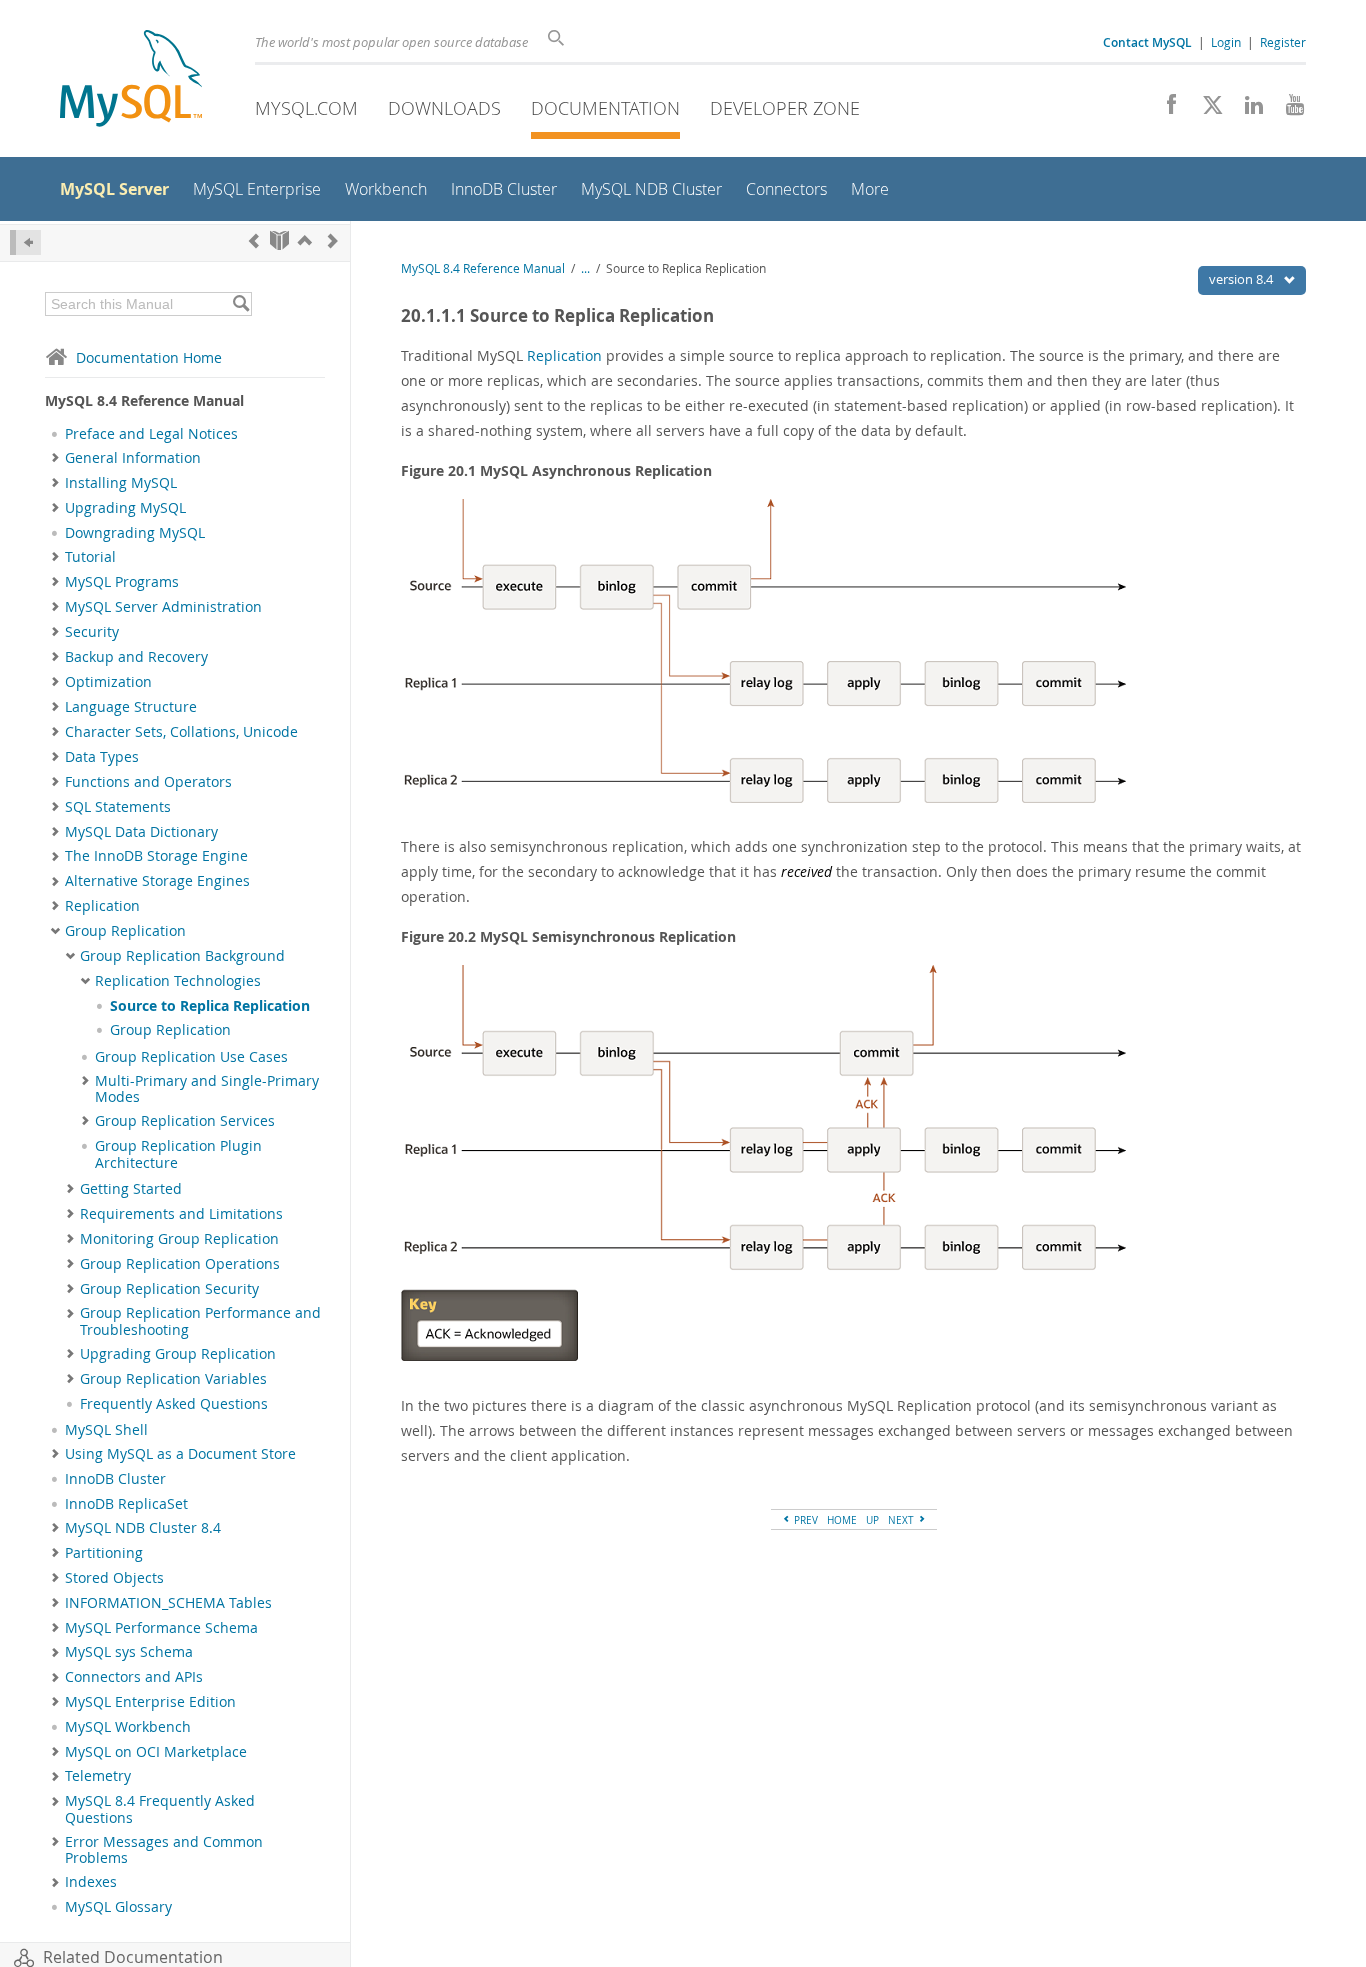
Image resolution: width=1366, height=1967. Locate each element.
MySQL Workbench (128, 1727)
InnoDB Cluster (115, 1479)
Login (1226, 42)
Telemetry (98, 1776)
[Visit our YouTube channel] (1287, 110)
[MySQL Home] (131, 80)
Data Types (102, 757)
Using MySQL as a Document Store (180, 1454)
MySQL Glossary (118, 1907)
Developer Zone (785, 108)
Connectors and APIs (134, 1677)
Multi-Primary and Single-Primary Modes (207, 1089)
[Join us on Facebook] (1164, 110)
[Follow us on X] (1205, 110)
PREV (804, 1520)
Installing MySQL (121, 483)
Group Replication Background (182, 956)
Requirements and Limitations (181, 1214)
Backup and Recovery (136, 657)
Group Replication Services (185, 1121)
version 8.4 (1242, 279)
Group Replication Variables (173, 1379)
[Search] (240, 304)
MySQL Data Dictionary (141, 832)
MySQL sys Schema (129, 1652)
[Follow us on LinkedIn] (1246, 110)
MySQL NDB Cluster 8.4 (143, 1528)
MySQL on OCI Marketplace (156, 1752)
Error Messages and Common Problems (164, 1850)
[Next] (333, 240)
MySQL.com (306, 108)
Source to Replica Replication (210, 1006)
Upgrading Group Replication (178, 1354)
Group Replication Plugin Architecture (178, 1154)
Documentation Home (149, 357)
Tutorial (90, 557)
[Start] (279, 240)
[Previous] (254, 240)
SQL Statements (118, 807)
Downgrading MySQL (135, 533)
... (585, 268)
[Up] (305, 240)
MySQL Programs (122, 582)
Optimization (108, 682)
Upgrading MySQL (125, 508)
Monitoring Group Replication (179, 1239)
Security (92, 632)
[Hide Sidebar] (25, 242)
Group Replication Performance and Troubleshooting (200, 1321)
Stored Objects (114, 1578)
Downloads (444, 108)
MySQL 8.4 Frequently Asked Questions (160, 1809)
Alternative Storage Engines (157, 881)
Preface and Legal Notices (151, 434)
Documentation (605, 108)
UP (872, 1520)
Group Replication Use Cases (191, 1057)
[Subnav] (55, 458)
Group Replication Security (169, 1289)
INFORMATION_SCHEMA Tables (168, 1603)
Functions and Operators (148, 782)
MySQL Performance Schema (161, 1628)
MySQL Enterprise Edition (150, 1702)
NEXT (902, 1520)
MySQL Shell (106, 1430)
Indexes (91, 1882)
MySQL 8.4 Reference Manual (483, 268)
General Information (133, 458)
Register (1283, 42)
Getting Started (131, 1189)
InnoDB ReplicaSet (126, 1504)
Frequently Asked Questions (174, 1404)
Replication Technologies (178, 981)
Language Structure (131, 707)
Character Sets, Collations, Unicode (181, 732)
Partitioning (104, 1553)
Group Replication (125, 931)
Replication (102, 906)
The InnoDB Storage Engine (156, 856)
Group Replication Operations (180, 1264)
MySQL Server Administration (163, 607)
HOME (842, 1520)
